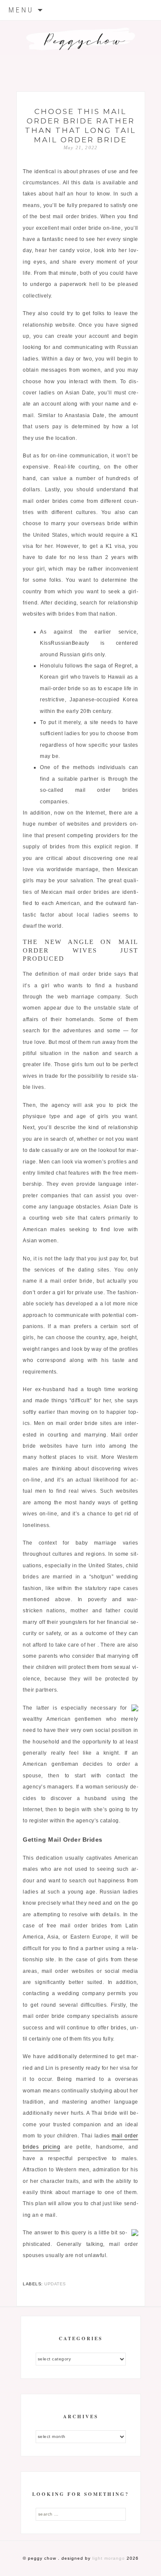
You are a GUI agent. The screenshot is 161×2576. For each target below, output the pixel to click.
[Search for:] (81, 2514)
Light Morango (109, 2558)
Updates (55, 2284)
